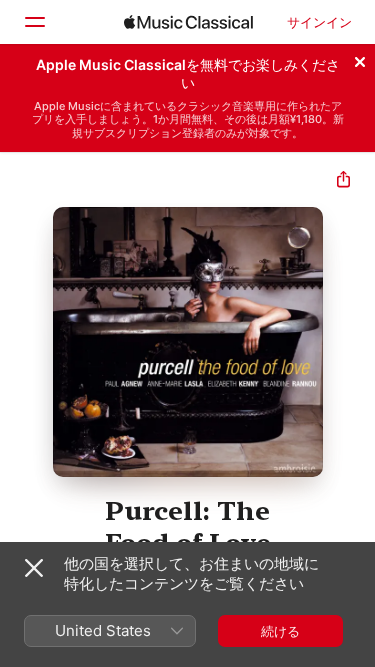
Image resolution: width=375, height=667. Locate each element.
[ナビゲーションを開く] (34, 22)
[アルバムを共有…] (343, 181)
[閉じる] (360, 59)
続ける (280, 631)
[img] (188, 22)
